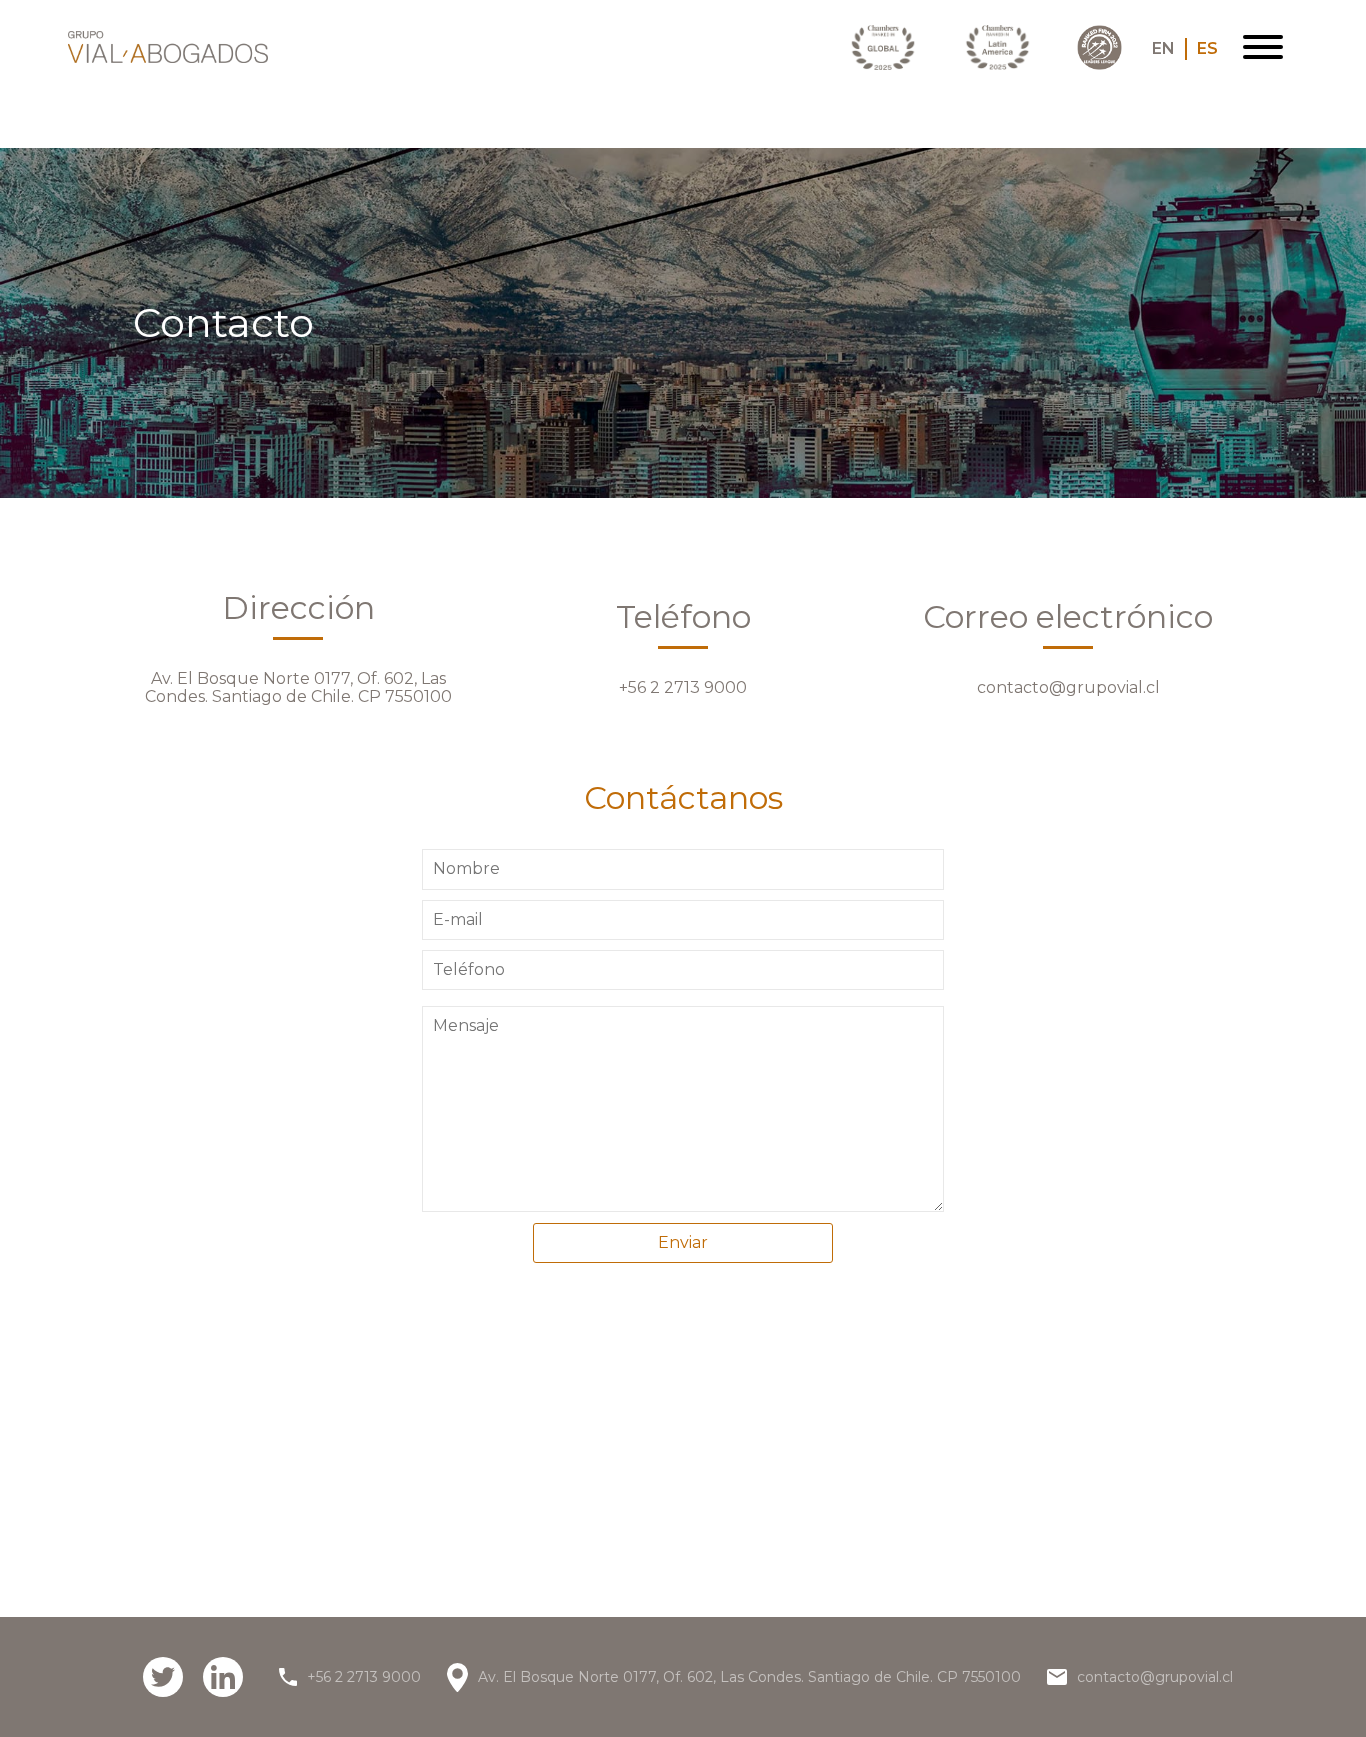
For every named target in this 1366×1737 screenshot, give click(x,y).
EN (1163, 49)
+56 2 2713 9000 (683, 688)
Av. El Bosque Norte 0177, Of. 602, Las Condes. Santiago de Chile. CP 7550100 (298, 688)
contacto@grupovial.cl (1068, 688)
